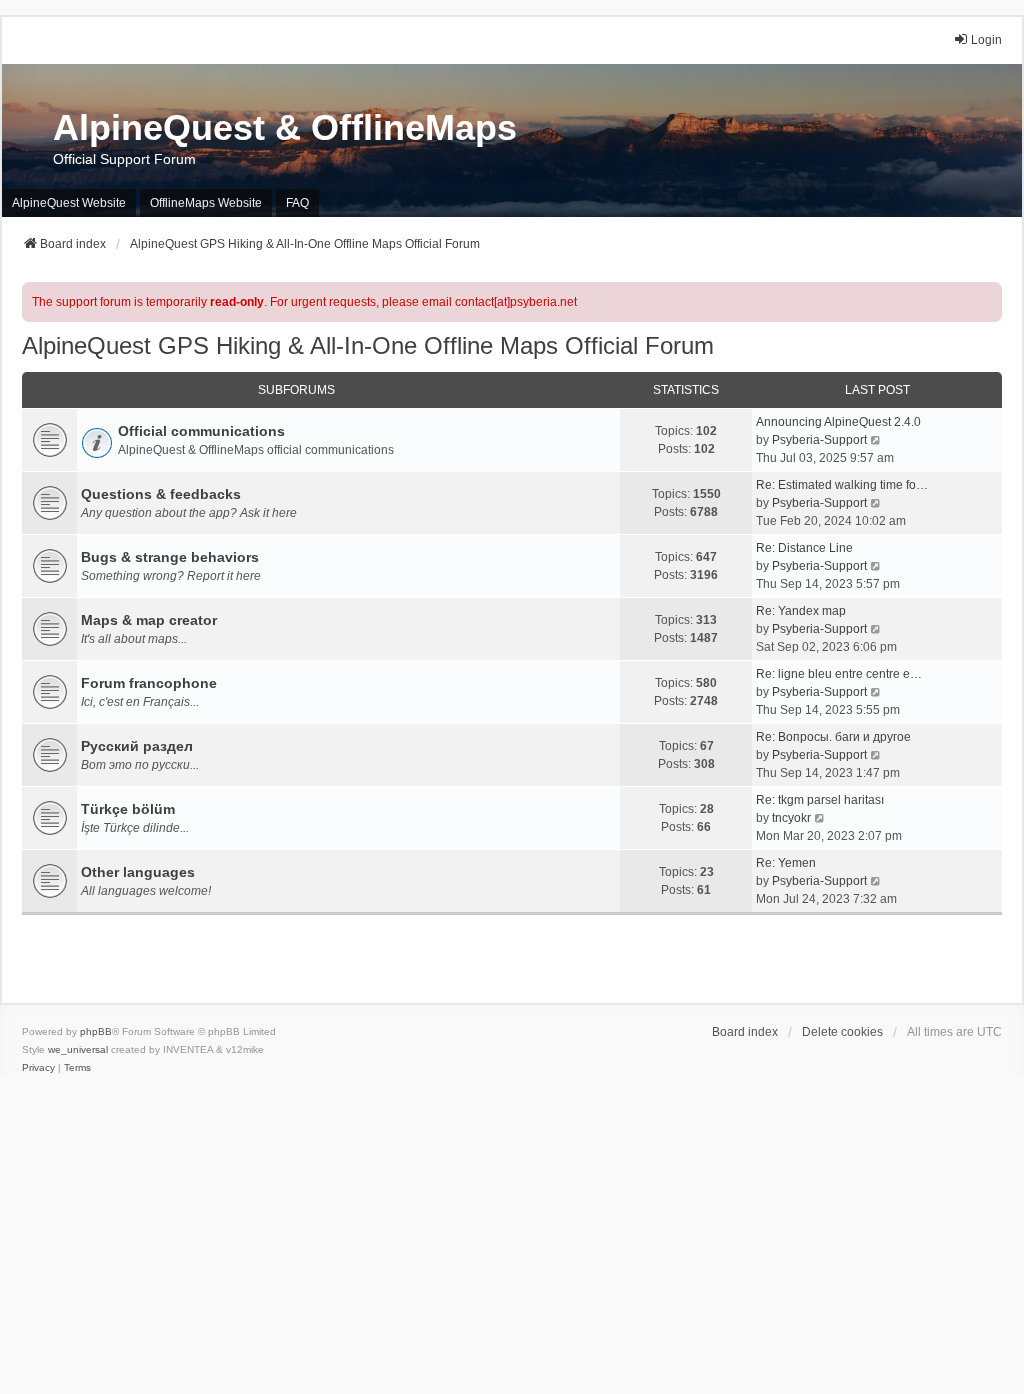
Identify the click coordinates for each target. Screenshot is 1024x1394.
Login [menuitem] (986, 40)
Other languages (138, 872)
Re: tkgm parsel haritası (820, 800)
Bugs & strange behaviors (170, 557)
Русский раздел (137, 746)
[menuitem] (38, 1068)
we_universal (78, 1049)
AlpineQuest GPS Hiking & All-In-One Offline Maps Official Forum (368, 345)
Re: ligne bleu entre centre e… (839, 674)
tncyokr (791, 818)
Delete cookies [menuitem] (842, 1032)
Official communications (201, 431)
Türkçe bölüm (128, 809)
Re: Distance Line (804, 548)
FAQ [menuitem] (297, 203)
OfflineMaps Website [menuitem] (206, 203)
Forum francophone (149, 683)
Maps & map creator (149, 620)
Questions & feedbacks (161, 494)
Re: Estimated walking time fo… (842, 485)
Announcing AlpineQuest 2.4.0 (838, 422)
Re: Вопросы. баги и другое (833, 737)
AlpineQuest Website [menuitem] (69, 203)
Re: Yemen (786, 863)
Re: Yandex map (801, 611)
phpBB (96, 1031)
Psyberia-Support (819, 440)
